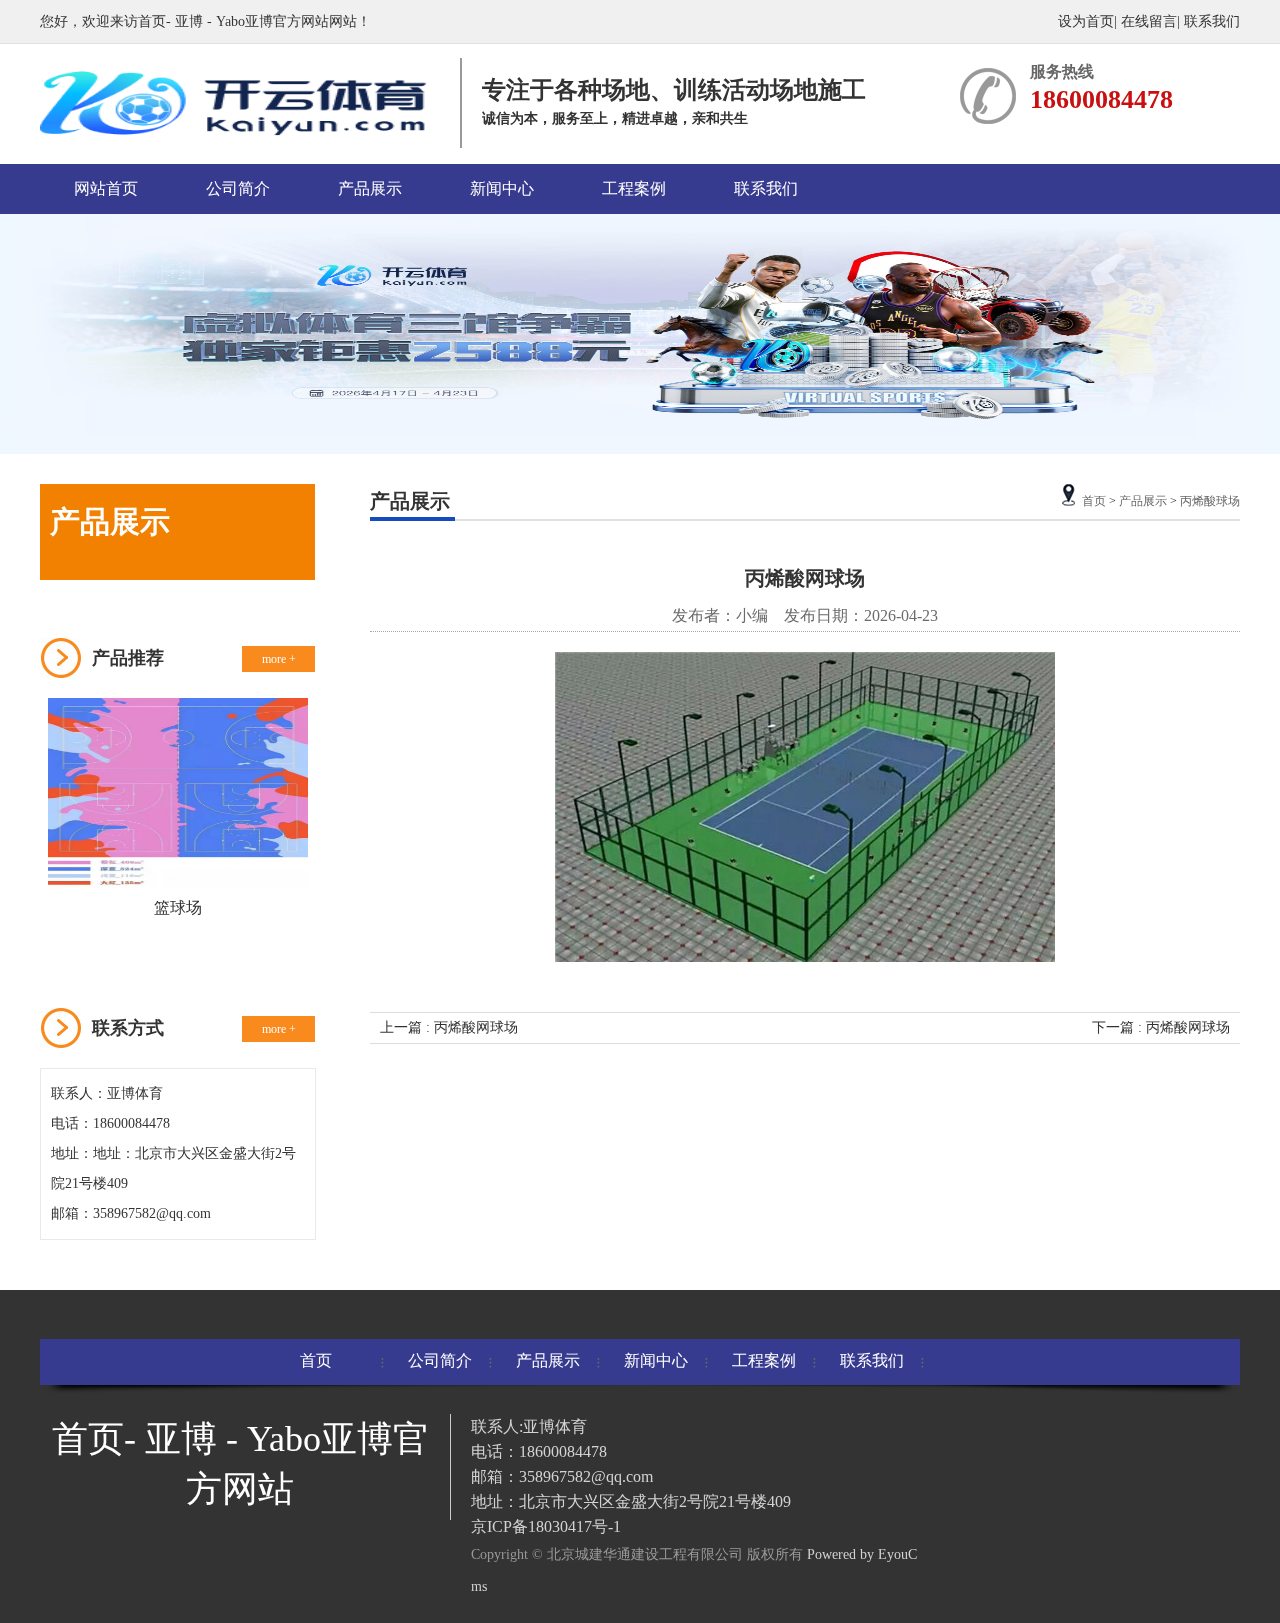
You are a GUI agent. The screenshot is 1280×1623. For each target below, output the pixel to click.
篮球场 (178, 907)
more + (279, 659)
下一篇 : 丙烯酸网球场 (1161, 1027)
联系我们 (1212, 21)
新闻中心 (502, 188)
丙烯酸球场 (1210, 501)
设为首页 (1086, 21)
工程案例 (634, 188)
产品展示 (370, 188)
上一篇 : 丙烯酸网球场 (449, 1027)
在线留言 (1149, 21)
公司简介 (238, 188)
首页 (1094, 501)
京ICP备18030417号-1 (546, 1526)
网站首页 (106, 188)
